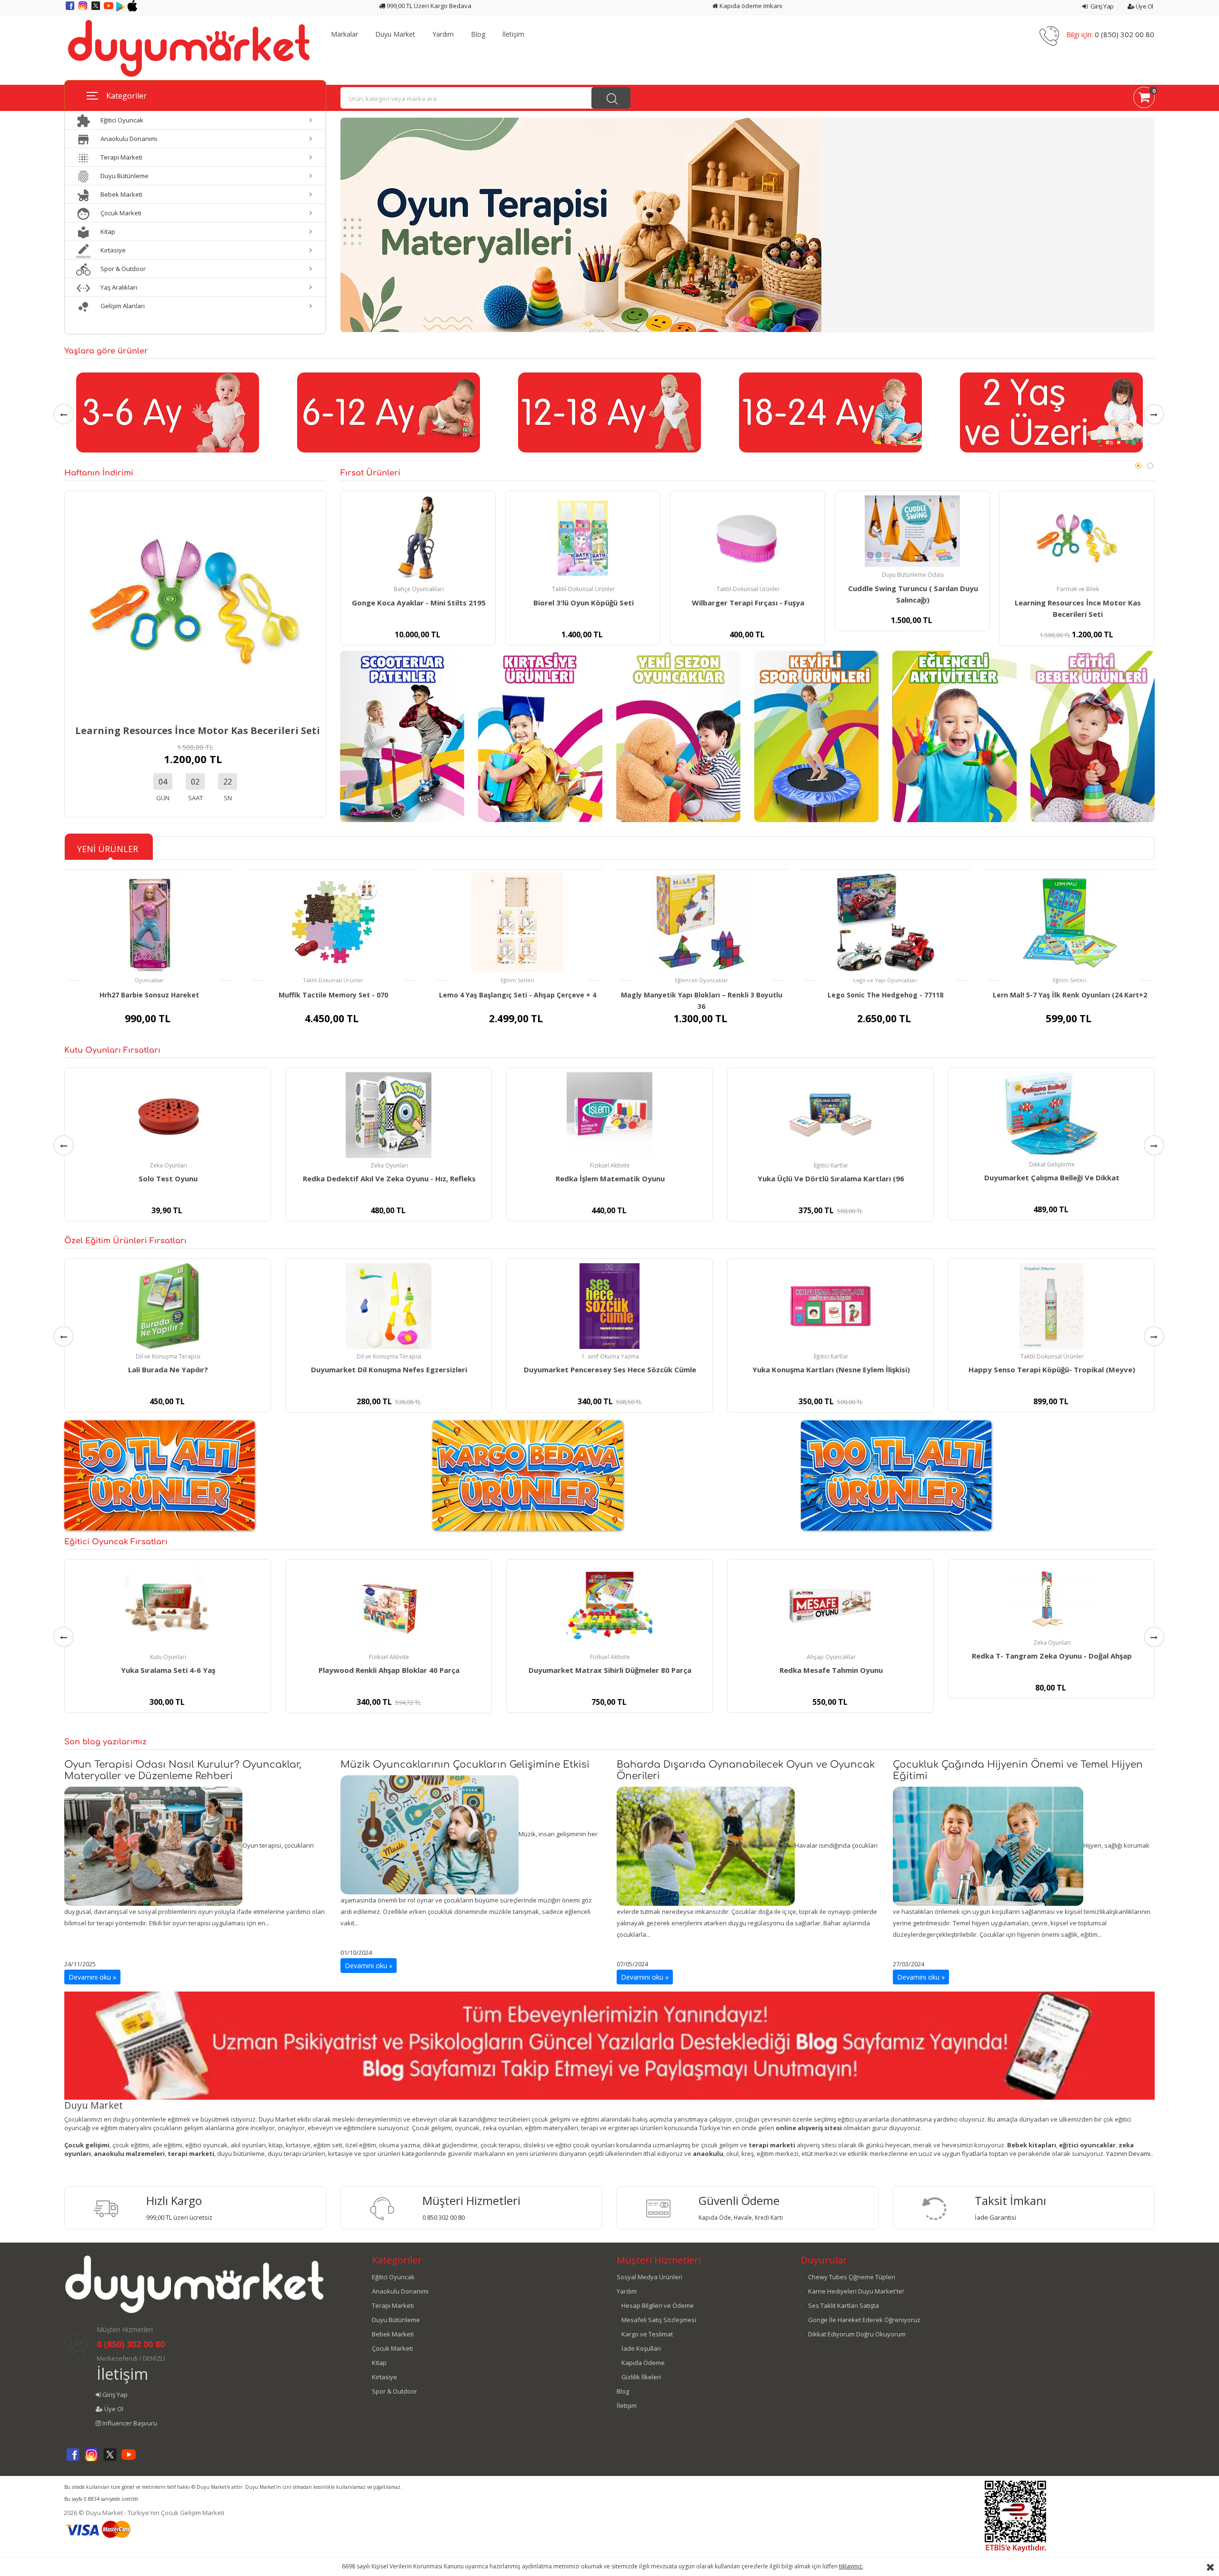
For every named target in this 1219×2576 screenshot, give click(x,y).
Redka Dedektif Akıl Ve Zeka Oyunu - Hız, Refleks (168, 1178)
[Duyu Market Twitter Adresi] (96, 9)
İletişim (513, 34)
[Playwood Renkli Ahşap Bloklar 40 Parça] (168, 1607)
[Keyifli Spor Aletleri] (816, 736)
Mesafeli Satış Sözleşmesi (659, 2320)
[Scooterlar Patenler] (402, 736)
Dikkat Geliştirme (831, 1164)
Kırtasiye (385, 2377)
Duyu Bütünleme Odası (748, 575)
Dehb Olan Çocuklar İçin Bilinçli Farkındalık (1052, 1369)
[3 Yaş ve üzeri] (1051, 413)
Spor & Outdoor (395, 2391)
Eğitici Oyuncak (393, 2277)
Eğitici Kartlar (610, 1165)
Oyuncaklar (149, 980)
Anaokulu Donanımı (400, 2291)
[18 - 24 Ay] (609, 413)
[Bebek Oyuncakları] (1093, 736)
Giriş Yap (1102, 6)
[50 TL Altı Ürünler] (160, 1475)
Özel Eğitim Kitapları (1052, 1356)
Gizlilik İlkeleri (641, 2377)
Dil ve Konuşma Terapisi (168, 1356)
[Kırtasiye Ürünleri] (540, 736)
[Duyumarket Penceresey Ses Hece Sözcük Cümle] (389, 1306)
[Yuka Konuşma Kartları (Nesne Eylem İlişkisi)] (609, 1306)
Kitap (379, 2363)
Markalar (345, 34)
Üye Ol (1144, 6)
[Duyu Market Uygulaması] (121, 9)
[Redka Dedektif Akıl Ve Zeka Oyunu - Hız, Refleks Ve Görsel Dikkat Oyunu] (168, 1115)
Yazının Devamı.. (1130, 2153)
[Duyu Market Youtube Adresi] (109, 9)
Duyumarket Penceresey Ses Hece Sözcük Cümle (389, 1369)
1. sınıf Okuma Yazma (389, 1356)
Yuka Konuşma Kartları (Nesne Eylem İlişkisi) (610, 1369)
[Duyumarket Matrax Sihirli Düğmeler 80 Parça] (389, 1607)
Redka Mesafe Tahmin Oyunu (610, 1670)
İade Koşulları (641, 2348)
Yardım (443, 34)
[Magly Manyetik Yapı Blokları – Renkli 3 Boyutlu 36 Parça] (702, 922)
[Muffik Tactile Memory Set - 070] (334, 922)
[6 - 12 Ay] (168, 413)
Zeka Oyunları (168, 1165)
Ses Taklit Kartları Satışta (844, 2305)
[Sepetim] (1144, 99)
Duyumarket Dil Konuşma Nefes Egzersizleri (168, 1369)
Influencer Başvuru (129, 2423)
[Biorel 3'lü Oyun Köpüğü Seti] (418, 538)
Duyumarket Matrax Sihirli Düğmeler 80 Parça (389, 1670)
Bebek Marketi (393, 2334)
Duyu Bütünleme (396, 2320)
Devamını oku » (92, 1977)
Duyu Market (395, 34)
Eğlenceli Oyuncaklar (701, 980)
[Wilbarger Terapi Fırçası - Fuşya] (583, 538)
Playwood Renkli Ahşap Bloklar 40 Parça (168, 1670)
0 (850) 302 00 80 (1124, 34)
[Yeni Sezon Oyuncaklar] (678, 736)
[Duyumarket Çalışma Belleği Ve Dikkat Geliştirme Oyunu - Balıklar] (830, 1115)
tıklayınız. (851, 2566)
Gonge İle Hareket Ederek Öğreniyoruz (864, 2320)
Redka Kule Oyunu (1052, 1670)
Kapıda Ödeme (643, 2363)
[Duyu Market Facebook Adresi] (71, 9)
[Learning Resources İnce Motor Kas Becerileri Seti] (195, 601)
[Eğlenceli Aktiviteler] (954, 736)
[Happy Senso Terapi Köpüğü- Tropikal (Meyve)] (830, 1306)
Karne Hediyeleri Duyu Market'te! (856, 2291)
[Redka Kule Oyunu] (1051, 1607)
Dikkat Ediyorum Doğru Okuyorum (857, 2334)
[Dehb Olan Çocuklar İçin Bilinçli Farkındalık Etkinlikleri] (1051, 1306)
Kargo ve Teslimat (647, 2334)
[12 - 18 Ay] (389, 413)
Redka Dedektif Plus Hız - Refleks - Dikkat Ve (1052, 1178)
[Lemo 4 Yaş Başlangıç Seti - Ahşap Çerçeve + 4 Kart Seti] (517, 922)
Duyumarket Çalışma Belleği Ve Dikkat (831, 1177)
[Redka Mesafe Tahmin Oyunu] (609, 1607)
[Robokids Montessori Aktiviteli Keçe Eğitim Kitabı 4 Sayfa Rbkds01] (1077, 538)
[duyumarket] (189, 48)
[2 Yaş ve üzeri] (830, 413)
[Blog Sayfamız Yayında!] (609, 2045)
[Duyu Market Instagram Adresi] (84, 9)
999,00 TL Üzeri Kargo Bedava (428, 6)
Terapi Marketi (393, 2305)
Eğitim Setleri (517, 980)
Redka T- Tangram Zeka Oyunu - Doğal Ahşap (831, 1656)
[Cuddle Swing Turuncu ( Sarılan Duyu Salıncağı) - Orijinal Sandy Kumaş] (748, 531)
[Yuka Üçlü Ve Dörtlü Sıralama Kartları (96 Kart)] (609, 1115)
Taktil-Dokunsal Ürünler (419, 589)
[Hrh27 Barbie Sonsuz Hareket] (149, 922)
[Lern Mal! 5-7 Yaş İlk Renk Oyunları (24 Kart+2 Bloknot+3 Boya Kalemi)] (1070, 922)
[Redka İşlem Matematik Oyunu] (389, 1115)
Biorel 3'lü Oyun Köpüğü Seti (419, 603)
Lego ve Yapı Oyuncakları (885, 980)
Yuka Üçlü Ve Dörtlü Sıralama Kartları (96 (610, 1178)
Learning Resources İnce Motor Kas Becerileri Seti (198, 731)
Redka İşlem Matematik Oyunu (389, 1178)
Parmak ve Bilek (913, 589)
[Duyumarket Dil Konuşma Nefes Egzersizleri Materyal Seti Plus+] (168, 1306)
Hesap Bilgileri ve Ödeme (658, 2305)
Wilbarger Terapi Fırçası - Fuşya (583, 603)
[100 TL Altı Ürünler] (896, 1475)
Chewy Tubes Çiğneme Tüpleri (852, 2277)
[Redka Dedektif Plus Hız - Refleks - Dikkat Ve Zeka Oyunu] (1051, 1115)
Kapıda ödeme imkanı (750, 6)
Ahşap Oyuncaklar (610, 1657)
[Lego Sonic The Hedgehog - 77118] (886, 922)
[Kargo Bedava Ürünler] (528, 1475)
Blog (478, 34)
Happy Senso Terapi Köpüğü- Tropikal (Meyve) (831, 1369)
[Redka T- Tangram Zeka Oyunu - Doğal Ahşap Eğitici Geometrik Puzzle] (830, 1600)
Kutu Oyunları (1052, 1165)
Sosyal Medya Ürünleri (649, 2277)
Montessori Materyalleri (1078, 589)
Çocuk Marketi (392, 2348)
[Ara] (611, 98)
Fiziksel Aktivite (389, 1165)
